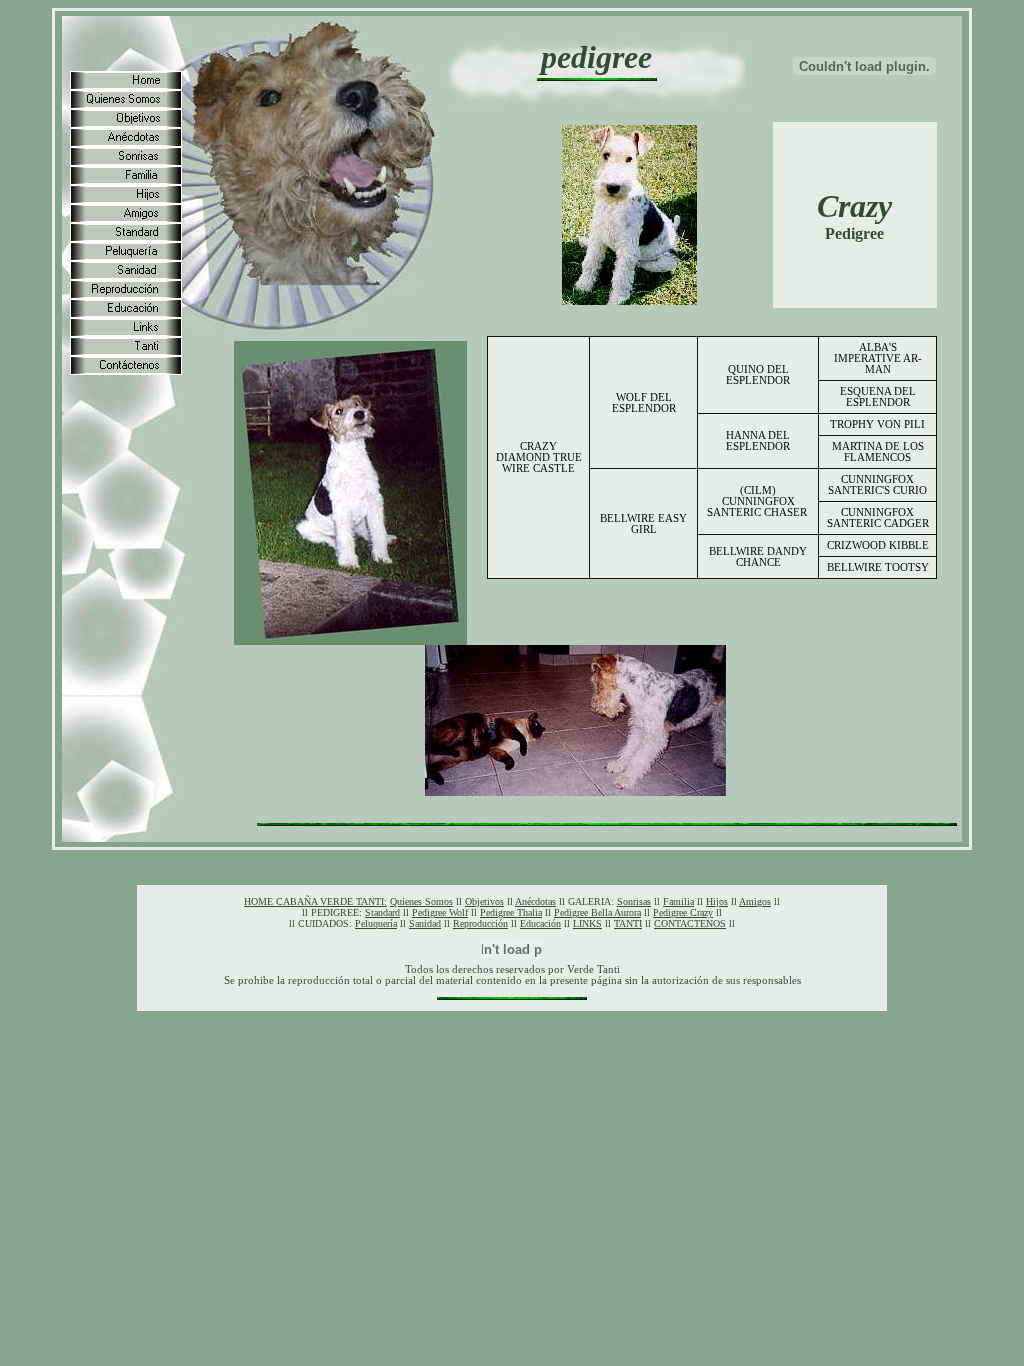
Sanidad (425, 923)
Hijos (717, 901)
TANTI (628, 923)
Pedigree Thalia (511, 912)
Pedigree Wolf (440, 912)
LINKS (587, 923)
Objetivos (484, 901)
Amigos (755, 901)
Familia (678, 901)
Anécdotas (535, 901)
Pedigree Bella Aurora (597, 912)
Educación (540, 923)
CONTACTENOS (690, 923)
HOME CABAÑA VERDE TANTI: (315, 901)
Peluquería (376, 923)
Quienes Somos (421, 901)
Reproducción (480, 923)
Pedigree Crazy (683, 912)
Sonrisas (634, 901)
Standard (382, 912)
